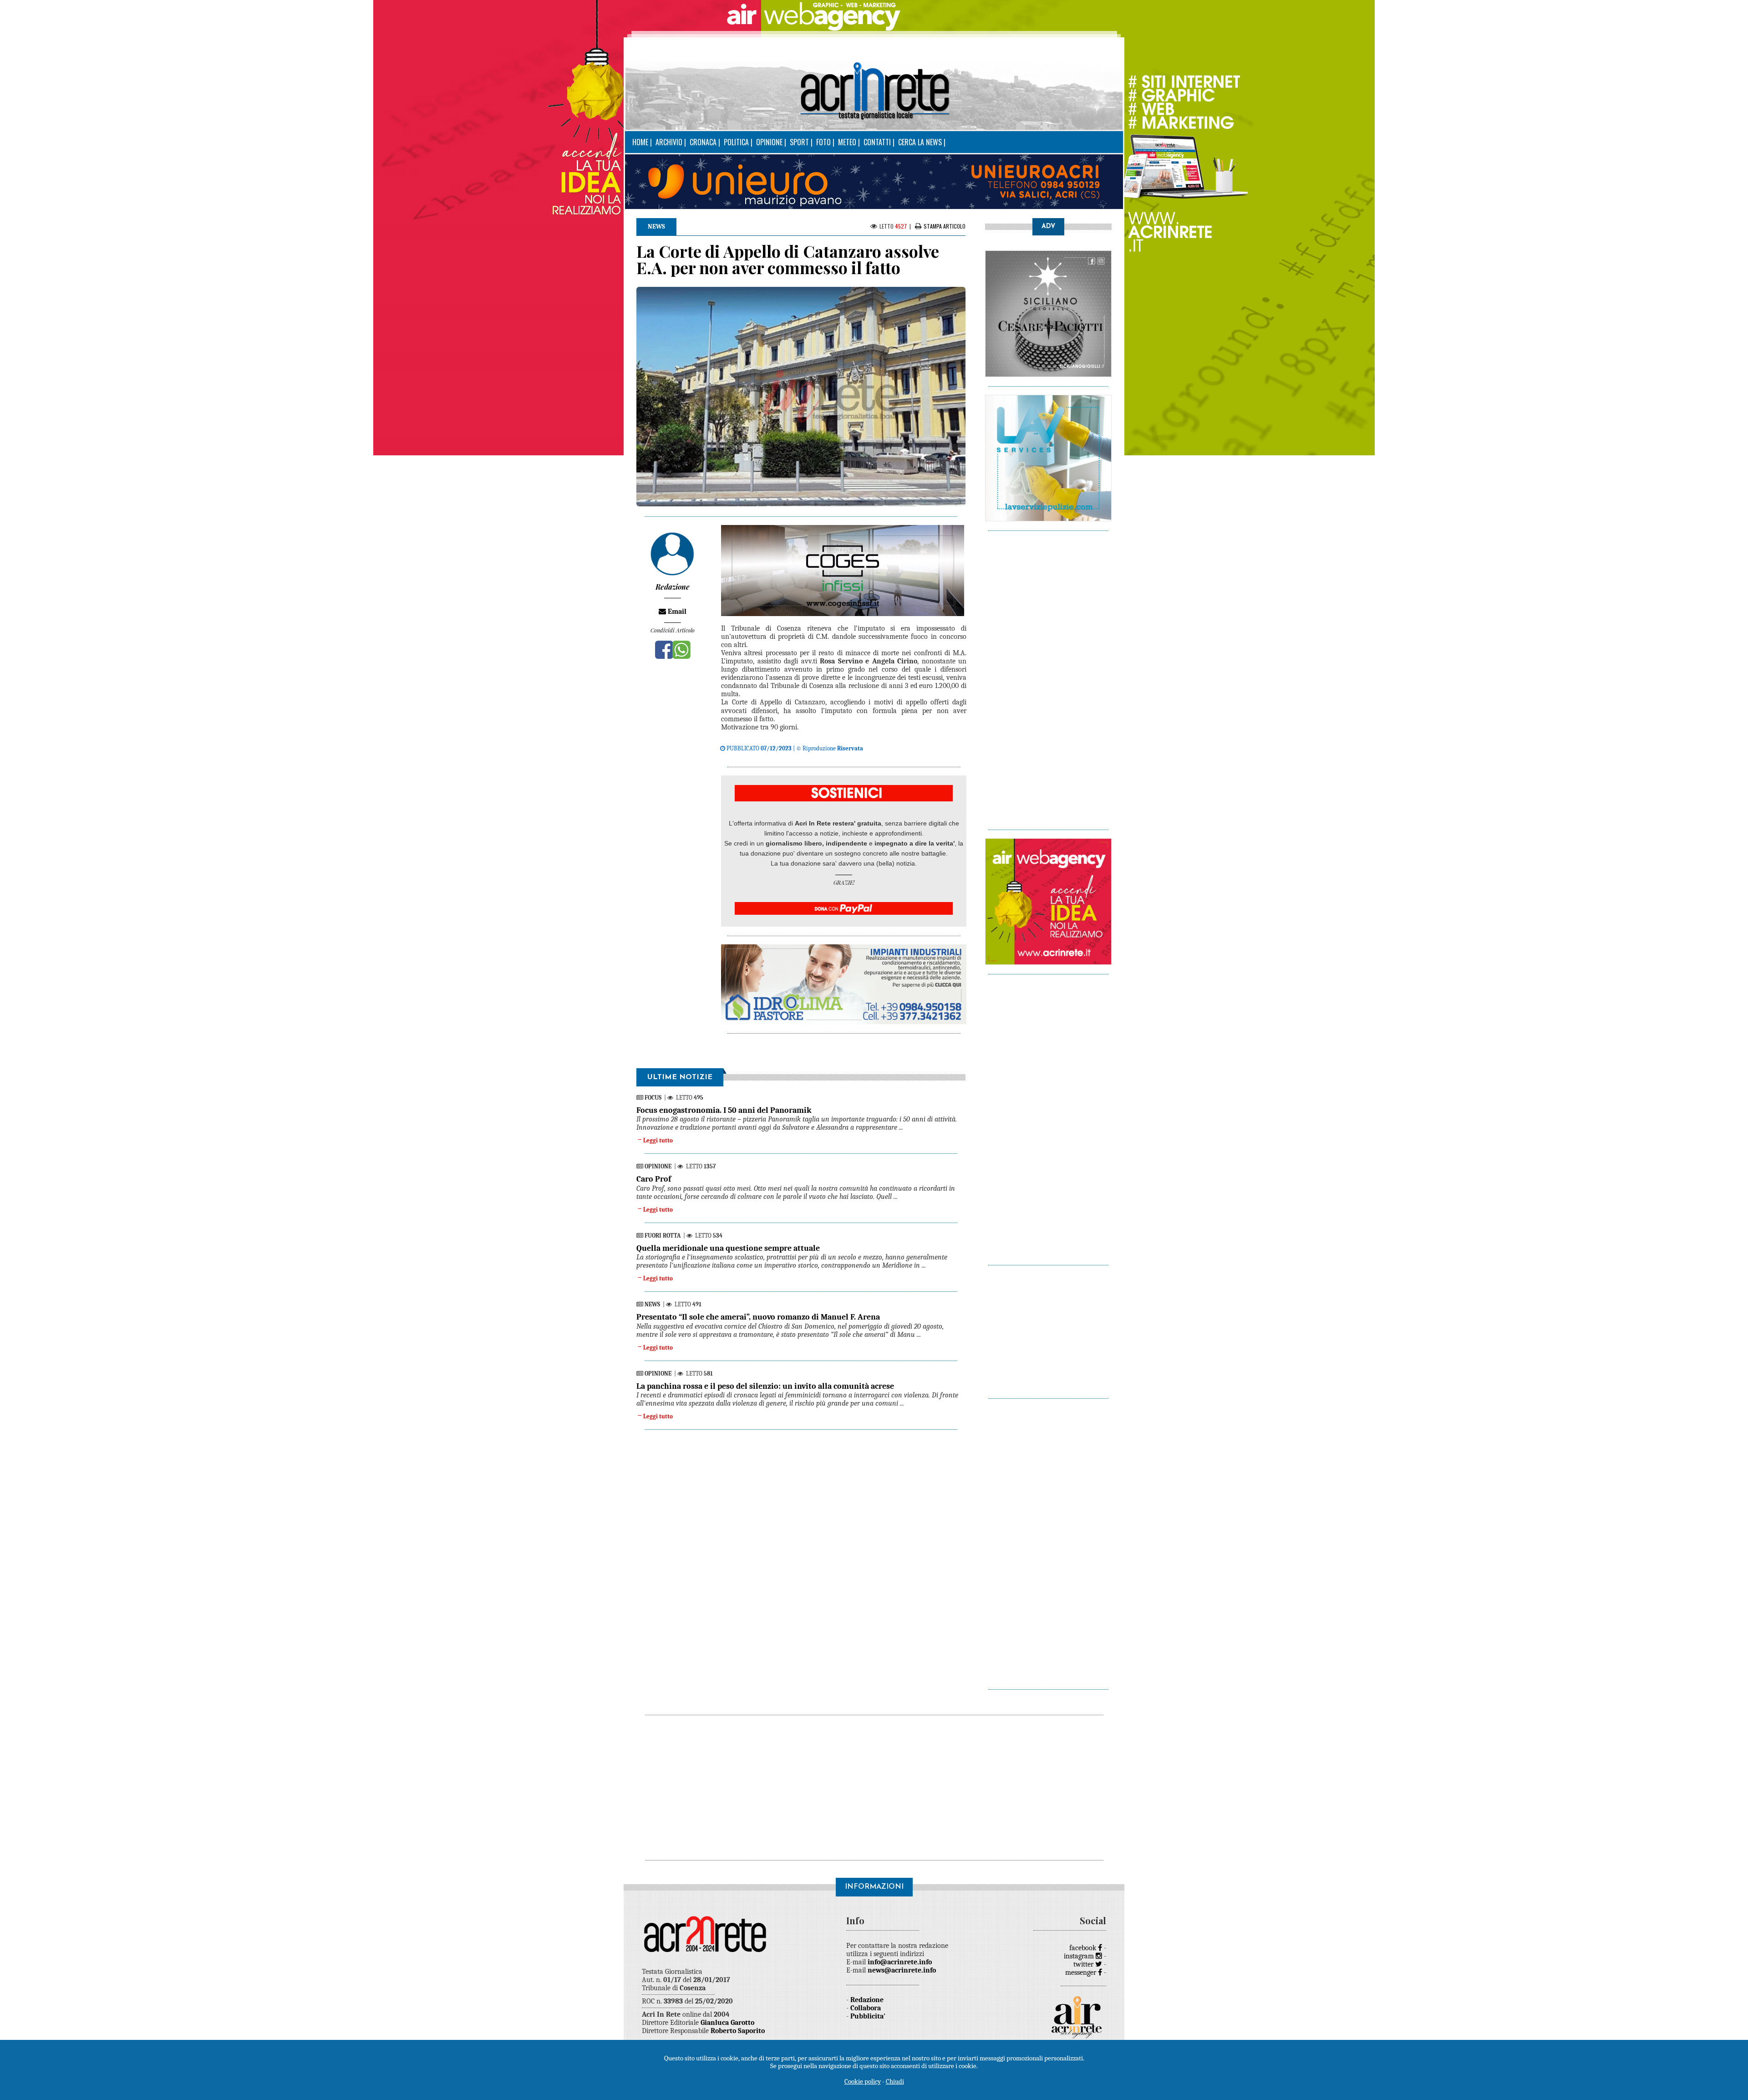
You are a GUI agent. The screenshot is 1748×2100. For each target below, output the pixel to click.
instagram (1080, 1956)
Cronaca (703, 142)
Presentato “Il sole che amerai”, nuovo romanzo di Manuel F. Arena (758, 1317)
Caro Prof (654, 1179)
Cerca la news (920, 142)
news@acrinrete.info (902, 1970)
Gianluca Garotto (727, 2023)
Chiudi (895, 2081)
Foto (823, 142)
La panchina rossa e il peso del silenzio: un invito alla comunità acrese (765, 1386)
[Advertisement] (1048, 676)
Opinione (769, 142)
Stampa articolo (945, 226)
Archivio (669, 142)
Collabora (866, 2008)
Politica (736, 142)
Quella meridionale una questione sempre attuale (728, 1248)
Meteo (847, 142)
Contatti (877, 142)
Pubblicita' (868, 2016)
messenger (1082, 1973)
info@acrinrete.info (900, 1962)
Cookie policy (863, 2081)
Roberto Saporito (738, 2031)
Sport (799, 142)
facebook (1084, 1948)
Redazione (867, 2000)
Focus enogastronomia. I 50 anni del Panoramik (724, 1110)
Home (640, 142)
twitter (1084, 1964)
